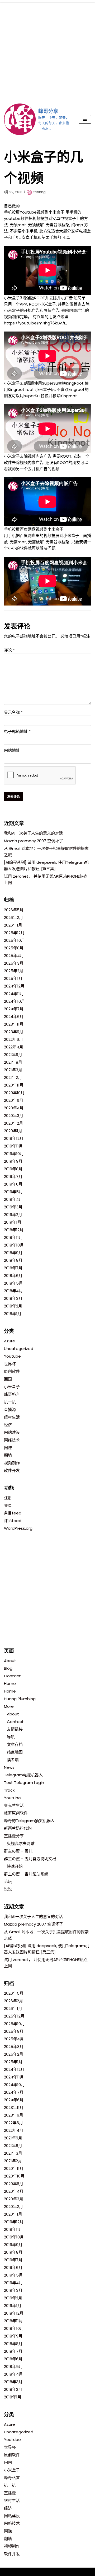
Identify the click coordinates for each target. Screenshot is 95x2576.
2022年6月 (13, 1039)
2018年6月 (13, 1276)
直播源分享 (14, 1836)
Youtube (12, 1356)
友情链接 (15, 1729)
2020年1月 (13, 1131)
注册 (8, 1498)
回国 (8, 1379)
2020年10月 (14, 1093)
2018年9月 (13, 1253)
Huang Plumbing (20, 1699)
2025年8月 (14, 948)
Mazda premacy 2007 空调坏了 (34, 841)
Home (10, 1683)
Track (9, 1790)
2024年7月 (14, 1009)
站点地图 (15, 1752)
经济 (8, 1425)
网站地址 (12, 750)
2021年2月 (13, 1077)
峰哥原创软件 (16, 1813)
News (9, 1767)
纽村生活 (12, 1417)
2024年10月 (14, 1001)
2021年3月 (13, 1070)
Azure (9, 1341)
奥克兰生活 (14, 1805)
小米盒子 (12, 1387)
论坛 (8, 1882)
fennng (40, 192)
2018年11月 (13, 1237)
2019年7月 (13, 1176)
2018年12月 (14, 1230)
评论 (9, 650)
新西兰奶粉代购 (18, 1828)
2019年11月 (13, 1146)
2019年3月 (13, 1207)
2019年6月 (13, 1184)
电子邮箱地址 (17, 731)
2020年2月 (13, 1123)
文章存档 (15, 1744)
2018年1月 (13, 1314)
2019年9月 (13, 1161)
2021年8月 (13, 1062)
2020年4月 (14, 1108)
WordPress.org (18, 1528)
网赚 (8, 1448)
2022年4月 (14, 1047)
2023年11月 (14, 1024)
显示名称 (13, 712)
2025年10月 (14, 940)
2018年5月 (13, 1283)
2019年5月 (13, 1192)
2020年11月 (14, 1085)
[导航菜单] (85, 119)
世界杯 (10, 1364)
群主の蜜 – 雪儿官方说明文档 (30, 1859)
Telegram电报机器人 (23, 1775)
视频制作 (12, 1463)
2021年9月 (13, 1055)
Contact (12, 1676)
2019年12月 (14, 1138)
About (10, 1661)
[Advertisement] (47, 50)
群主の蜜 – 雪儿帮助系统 (26, 1874)
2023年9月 (14, 1032)
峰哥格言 (12, 1394)
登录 (8, 1505)
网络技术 (12, 1440)
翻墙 (8, 1455)
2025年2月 (14, 971)
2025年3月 (14, 963)
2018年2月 (13, 1306)
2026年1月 (13, 925)
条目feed (13, 1513)
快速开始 (15, 1866)
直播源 (10, 1409)
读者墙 (13, 1760)
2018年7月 (13, 1268)
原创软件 (12, 1371)
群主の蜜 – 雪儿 (18, 1851)
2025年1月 (13, 978)
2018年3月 (13, 1298)
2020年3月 (14, 1116)
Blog (8, 1668)
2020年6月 (14, 1100)
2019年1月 (13, 1222)
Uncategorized (19, 1349)
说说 (8, 1889)
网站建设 (12, 1432)
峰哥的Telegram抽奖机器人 (29, 1821)
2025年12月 (14, 933)
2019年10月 (14, 1154)
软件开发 (12, 1470)
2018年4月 (13, 1291)
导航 (11, 1737)
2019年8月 (13, 1169)
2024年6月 (14, 1017)
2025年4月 (14, 956)
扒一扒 (10, 1402)
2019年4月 (13, 1199)
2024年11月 (14, 994)
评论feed (13, 1521)
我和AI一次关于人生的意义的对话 (33, 833)
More (9, 1706)
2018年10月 (14, 1245)
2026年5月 (14, 910)
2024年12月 (14, 986)
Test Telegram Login (24, 1783)
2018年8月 (13, 1260)
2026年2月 (13, 917)
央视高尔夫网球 (21, 1843)
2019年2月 (13, 1215)
